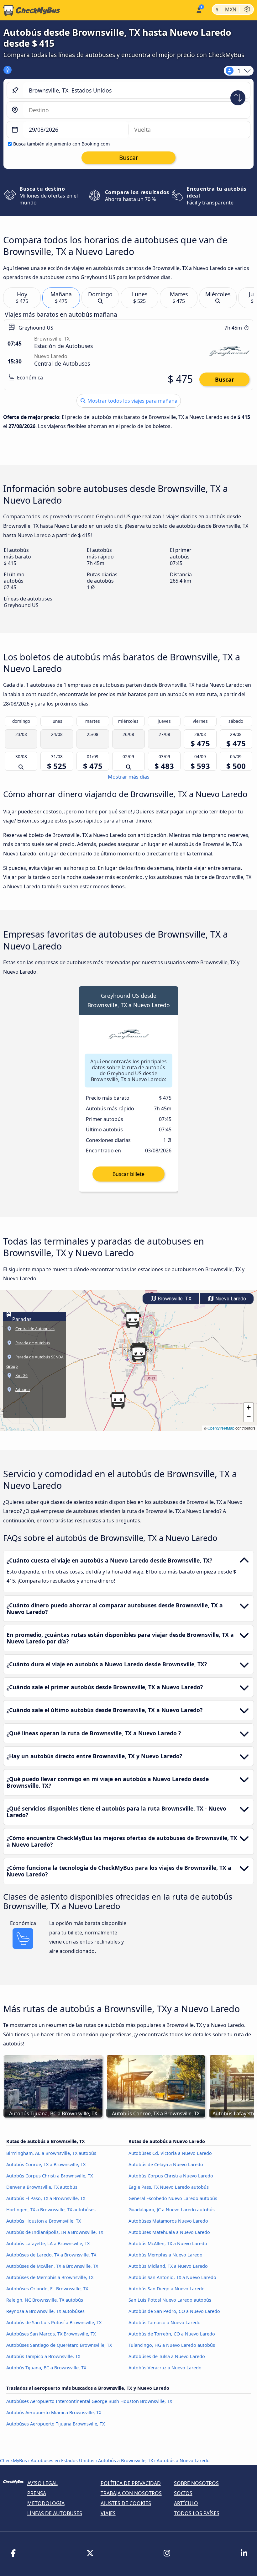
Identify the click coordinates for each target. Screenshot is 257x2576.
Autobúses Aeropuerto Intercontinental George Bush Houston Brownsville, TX (89, 2401)
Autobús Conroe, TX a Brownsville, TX (46, 2164)
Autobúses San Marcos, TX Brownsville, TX (51, 2334)
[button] (139, 1354)
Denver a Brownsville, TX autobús (42, 2187)
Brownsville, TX (174, 1299)
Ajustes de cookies (126, 2503)
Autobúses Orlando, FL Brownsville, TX (47, 2289)
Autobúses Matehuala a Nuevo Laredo (169, 2232)
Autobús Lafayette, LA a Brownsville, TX (48, 2243)
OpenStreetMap (221, 1428)
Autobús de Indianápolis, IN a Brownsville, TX (55, 2232)
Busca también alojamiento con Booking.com (61, 144)
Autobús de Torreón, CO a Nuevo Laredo (172, 2334)
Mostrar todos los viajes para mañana (132, 401)
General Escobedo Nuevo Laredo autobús (173, 2198)
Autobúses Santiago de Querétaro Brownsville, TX (59, 2345)
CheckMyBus (13, 2460)
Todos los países (197, 2513)
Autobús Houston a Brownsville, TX (44, 2221)
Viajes (108, 2513)
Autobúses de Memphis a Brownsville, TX (50, 2277)
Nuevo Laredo (230, 1299)
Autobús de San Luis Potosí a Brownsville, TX (54, 2322)
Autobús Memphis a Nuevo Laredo (165, 2255)
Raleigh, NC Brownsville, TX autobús (45, 2300)
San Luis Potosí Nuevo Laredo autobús (170, 2300)
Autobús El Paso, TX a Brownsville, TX (46, 2198)
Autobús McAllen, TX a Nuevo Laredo (168, 2243)
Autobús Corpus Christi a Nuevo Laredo (171, 2176)
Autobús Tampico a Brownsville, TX (43, 2356)
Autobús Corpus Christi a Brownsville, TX (50, 2176)
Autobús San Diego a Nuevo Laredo (167, 2289)
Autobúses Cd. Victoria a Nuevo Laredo (170, 2153)
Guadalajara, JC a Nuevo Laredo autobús (172, 2210)
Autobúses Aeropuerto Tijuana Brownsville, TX (55, 2424)
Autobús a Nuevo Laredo (183, 2460)
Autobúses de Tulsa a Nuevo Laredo (167, 2356)
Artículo (186, 2503)
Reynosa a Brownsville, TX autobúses (45, 2311)
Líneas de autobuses (55, 2513)
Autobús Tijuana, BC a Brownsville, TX (46, 2368)
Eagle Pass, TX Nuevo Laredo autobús (169, 2187)
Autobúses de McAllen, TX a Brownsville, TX (52, 2266)
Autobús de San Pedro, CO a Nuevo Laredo (174, 2311)
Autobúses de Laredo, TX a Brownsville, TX (51, 2255)
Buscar (225, 379)
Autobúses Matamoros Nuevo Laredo (168, 2221)
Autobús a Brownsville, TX (126, 2460)
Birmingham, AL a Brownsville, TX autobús (51, 2153)
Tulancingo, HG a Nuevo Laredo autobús (172, 2345)
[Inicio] (30, 10)
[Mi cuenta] (199, 10)
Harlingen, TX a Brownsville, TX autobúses (51, 2210)
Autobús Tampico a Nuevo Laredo (165, 2322)
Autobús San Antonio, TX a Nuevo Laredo (172, 2277)
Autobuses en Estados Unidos (63, 2460)
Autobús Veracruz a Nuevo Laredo (165, 2368)
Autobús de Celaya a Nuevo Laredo (166, 2164)
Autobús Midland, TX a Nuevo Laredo (168, 2266)
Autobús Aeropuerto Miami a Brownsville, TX (54, 2412)
